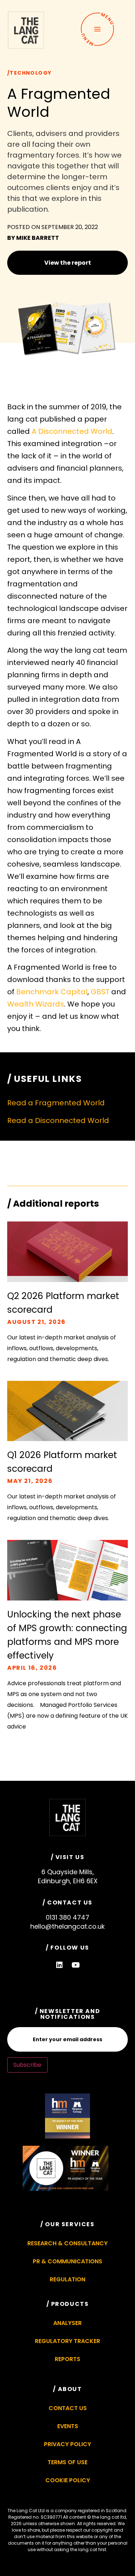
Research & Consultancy (67, 2243)
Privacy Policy (67, 2444)
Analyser (67, 2323)
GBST (100, 992)
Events (68, 2426)
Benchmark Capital (52, 992)
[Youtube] (76, 1965)
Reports (67, 2359)
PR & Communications (67, 2261)
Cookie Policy (68, 2480)
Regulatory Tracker (67, 2341)
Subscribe (27, 2065)
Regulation (67, 2279)
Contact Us (68, 2408)
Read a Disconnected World (58, 1120)
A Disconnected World (72, 431)
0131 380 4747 (67, 1917)
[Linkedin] (59, 1965)
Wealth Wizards (36, 1004)
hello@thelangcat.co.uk (67, 1926)
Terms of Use (67, 2462)
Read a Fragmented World (56, 1103)
